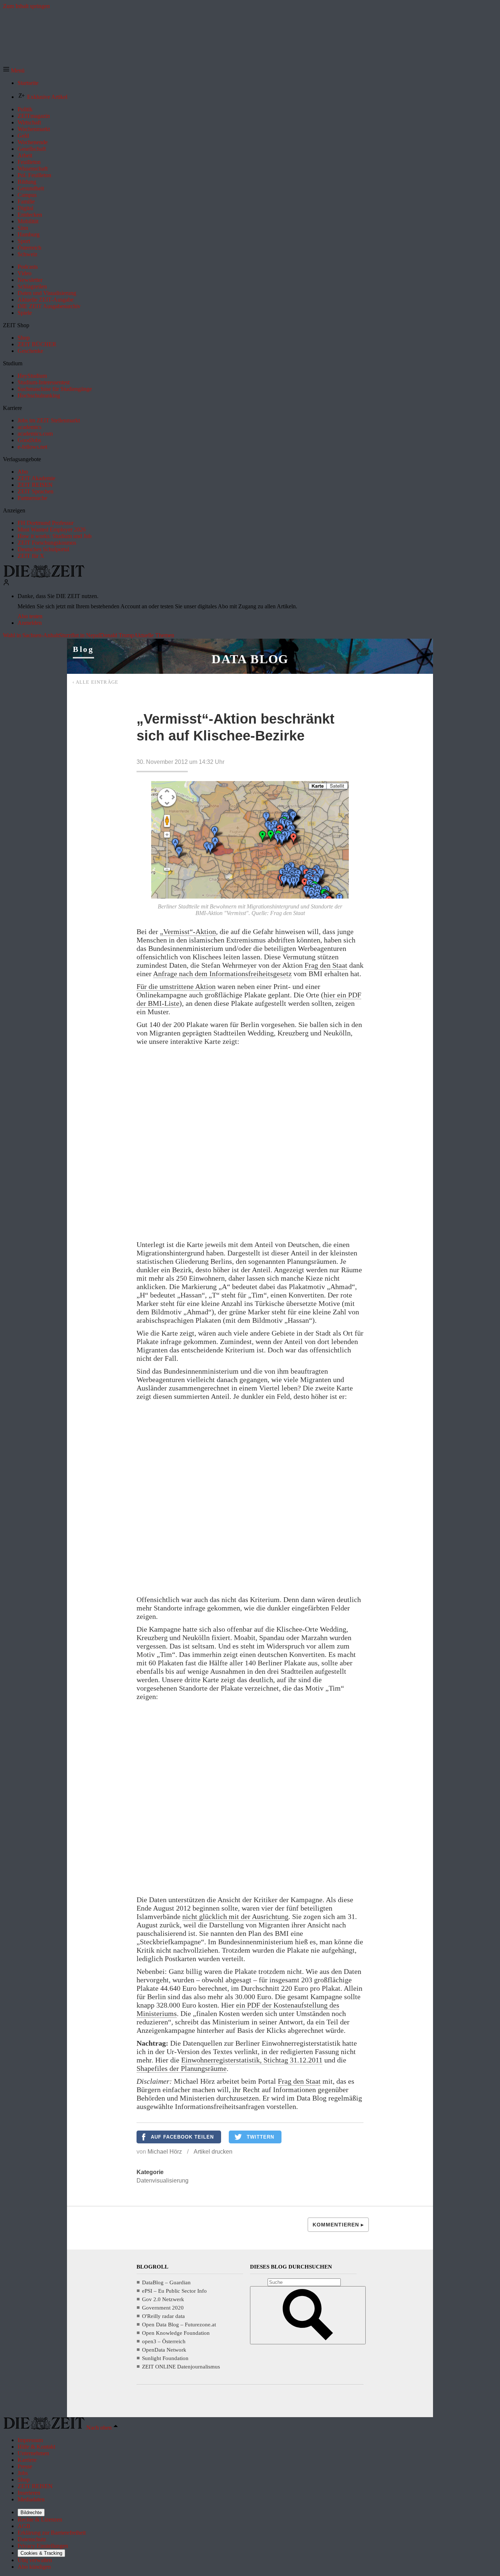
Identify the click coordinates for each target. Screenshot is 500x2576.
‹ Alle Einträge (96, 682)
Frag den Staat (326, 965)
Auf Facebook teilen (182, 2137)
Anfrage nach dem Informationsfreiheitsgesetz (222, 974)
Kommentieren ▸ (338, 2225)
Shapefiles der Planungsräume (182, 2068)
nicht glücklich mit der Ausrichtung (235, 1916)
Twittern (260, 2137)
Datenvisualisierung (163, 2181)
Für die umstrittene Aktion (176, 986)
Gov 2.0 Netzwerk (163, 2299)
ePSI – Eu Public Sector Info (174, 2291)
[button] (14, 70)
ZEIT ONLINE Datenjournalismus (181, 2367)
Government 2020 (163, 2308)
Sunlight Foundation (165, 2358)
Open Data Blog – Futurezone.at (179, 2325)
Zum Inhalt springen (26, 6)
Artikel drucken (213, 2152)
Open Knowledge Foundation (176, 2333)
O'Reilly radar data (163, 2316)
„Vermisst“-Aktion (188, 932)
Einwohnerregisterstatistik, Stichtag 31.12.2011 (252, 2060)
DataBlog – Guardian (166, 2282)
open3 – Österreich (164, 2341)
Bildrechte (31, 2512)
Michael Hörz (165, 2152)
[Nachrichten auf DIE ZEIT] (44, 576)
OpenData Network (164, 2350)
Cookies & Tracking (41, 2553)
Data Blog (250, 659)
